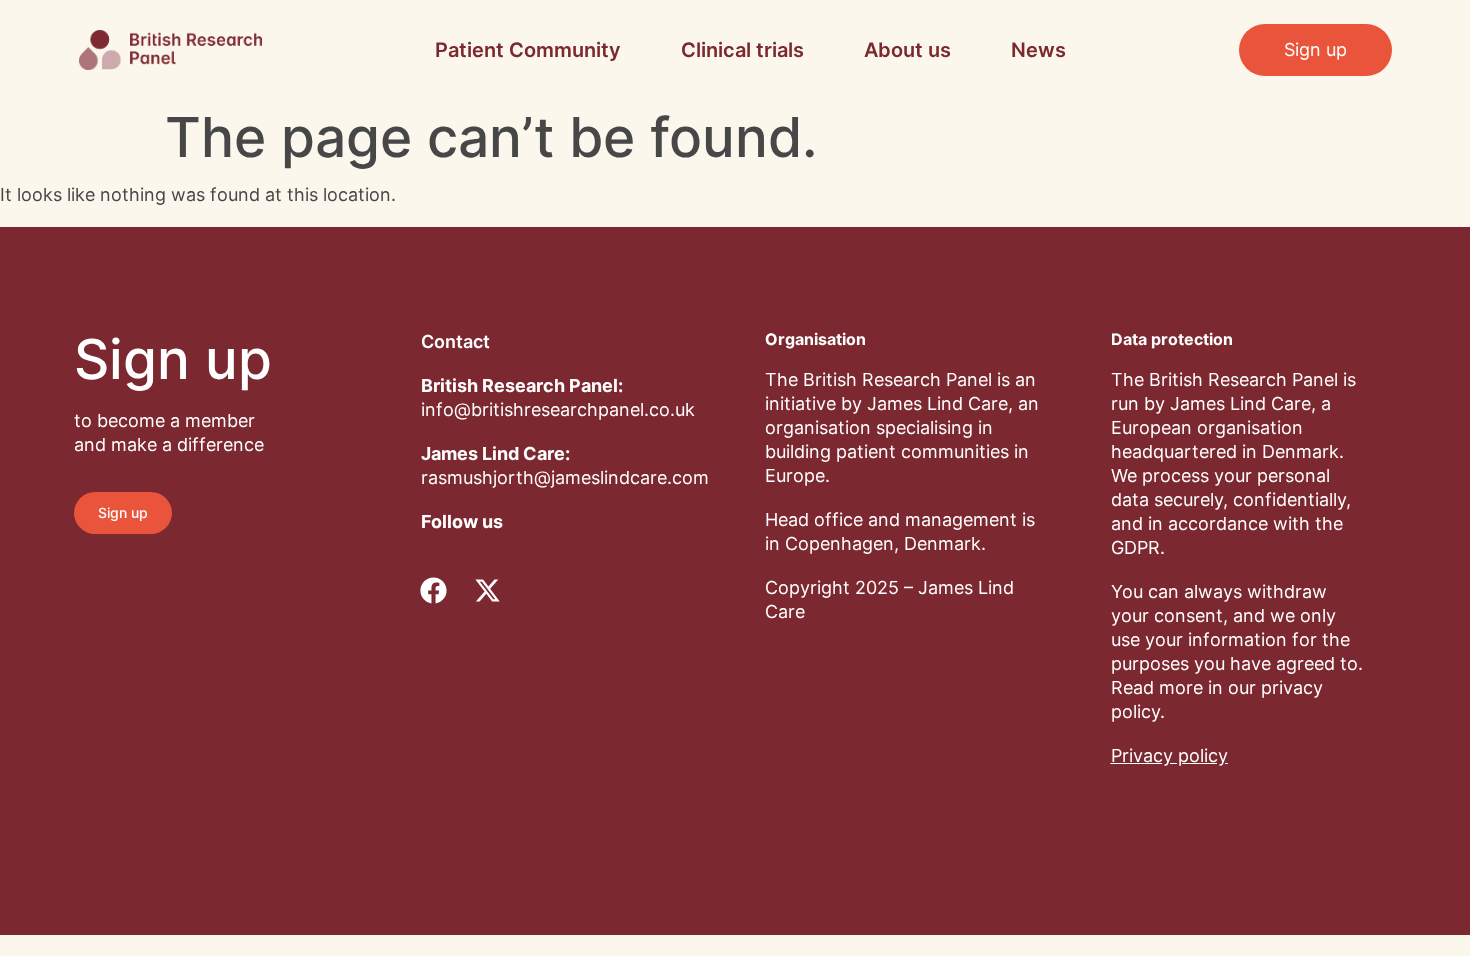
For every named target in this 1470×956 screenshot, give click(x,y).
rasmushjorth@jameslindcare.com (565, 477)
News (1038, 50)
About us (907, 50)
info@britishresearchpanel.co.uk (558, 409)
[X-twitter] (487, 591)
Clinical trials (742, 50)
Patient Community (528, 50)
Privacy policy (1169, 755)
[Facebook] (433, 591)
